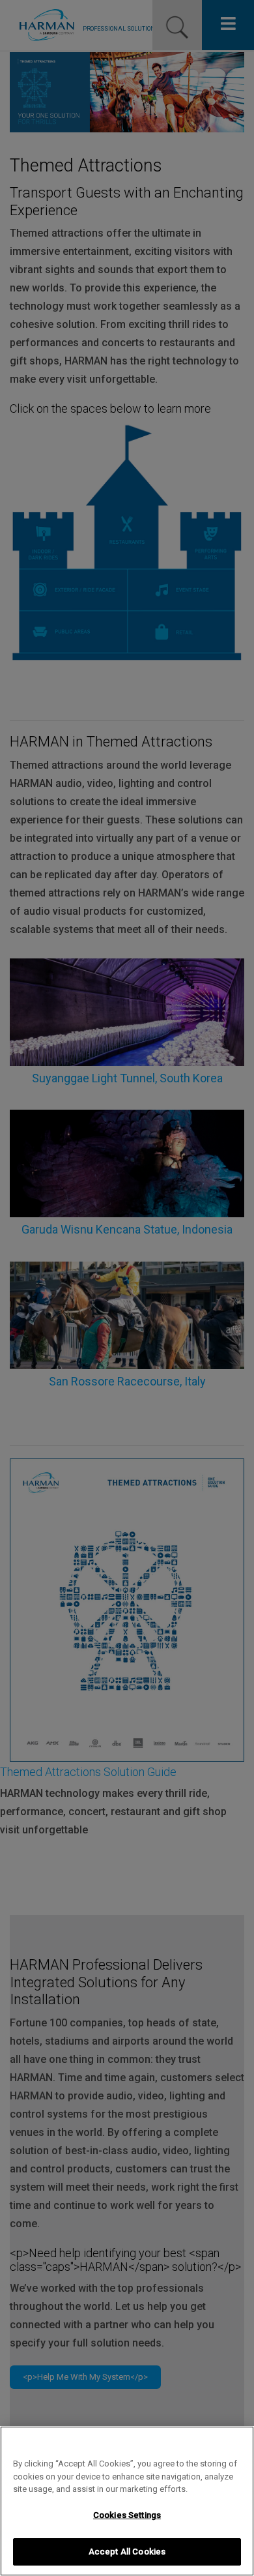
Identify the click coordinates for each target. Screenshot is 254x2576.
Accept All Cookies (127, 2552)
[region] (127, 2501)
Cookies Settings (127, 2515)
